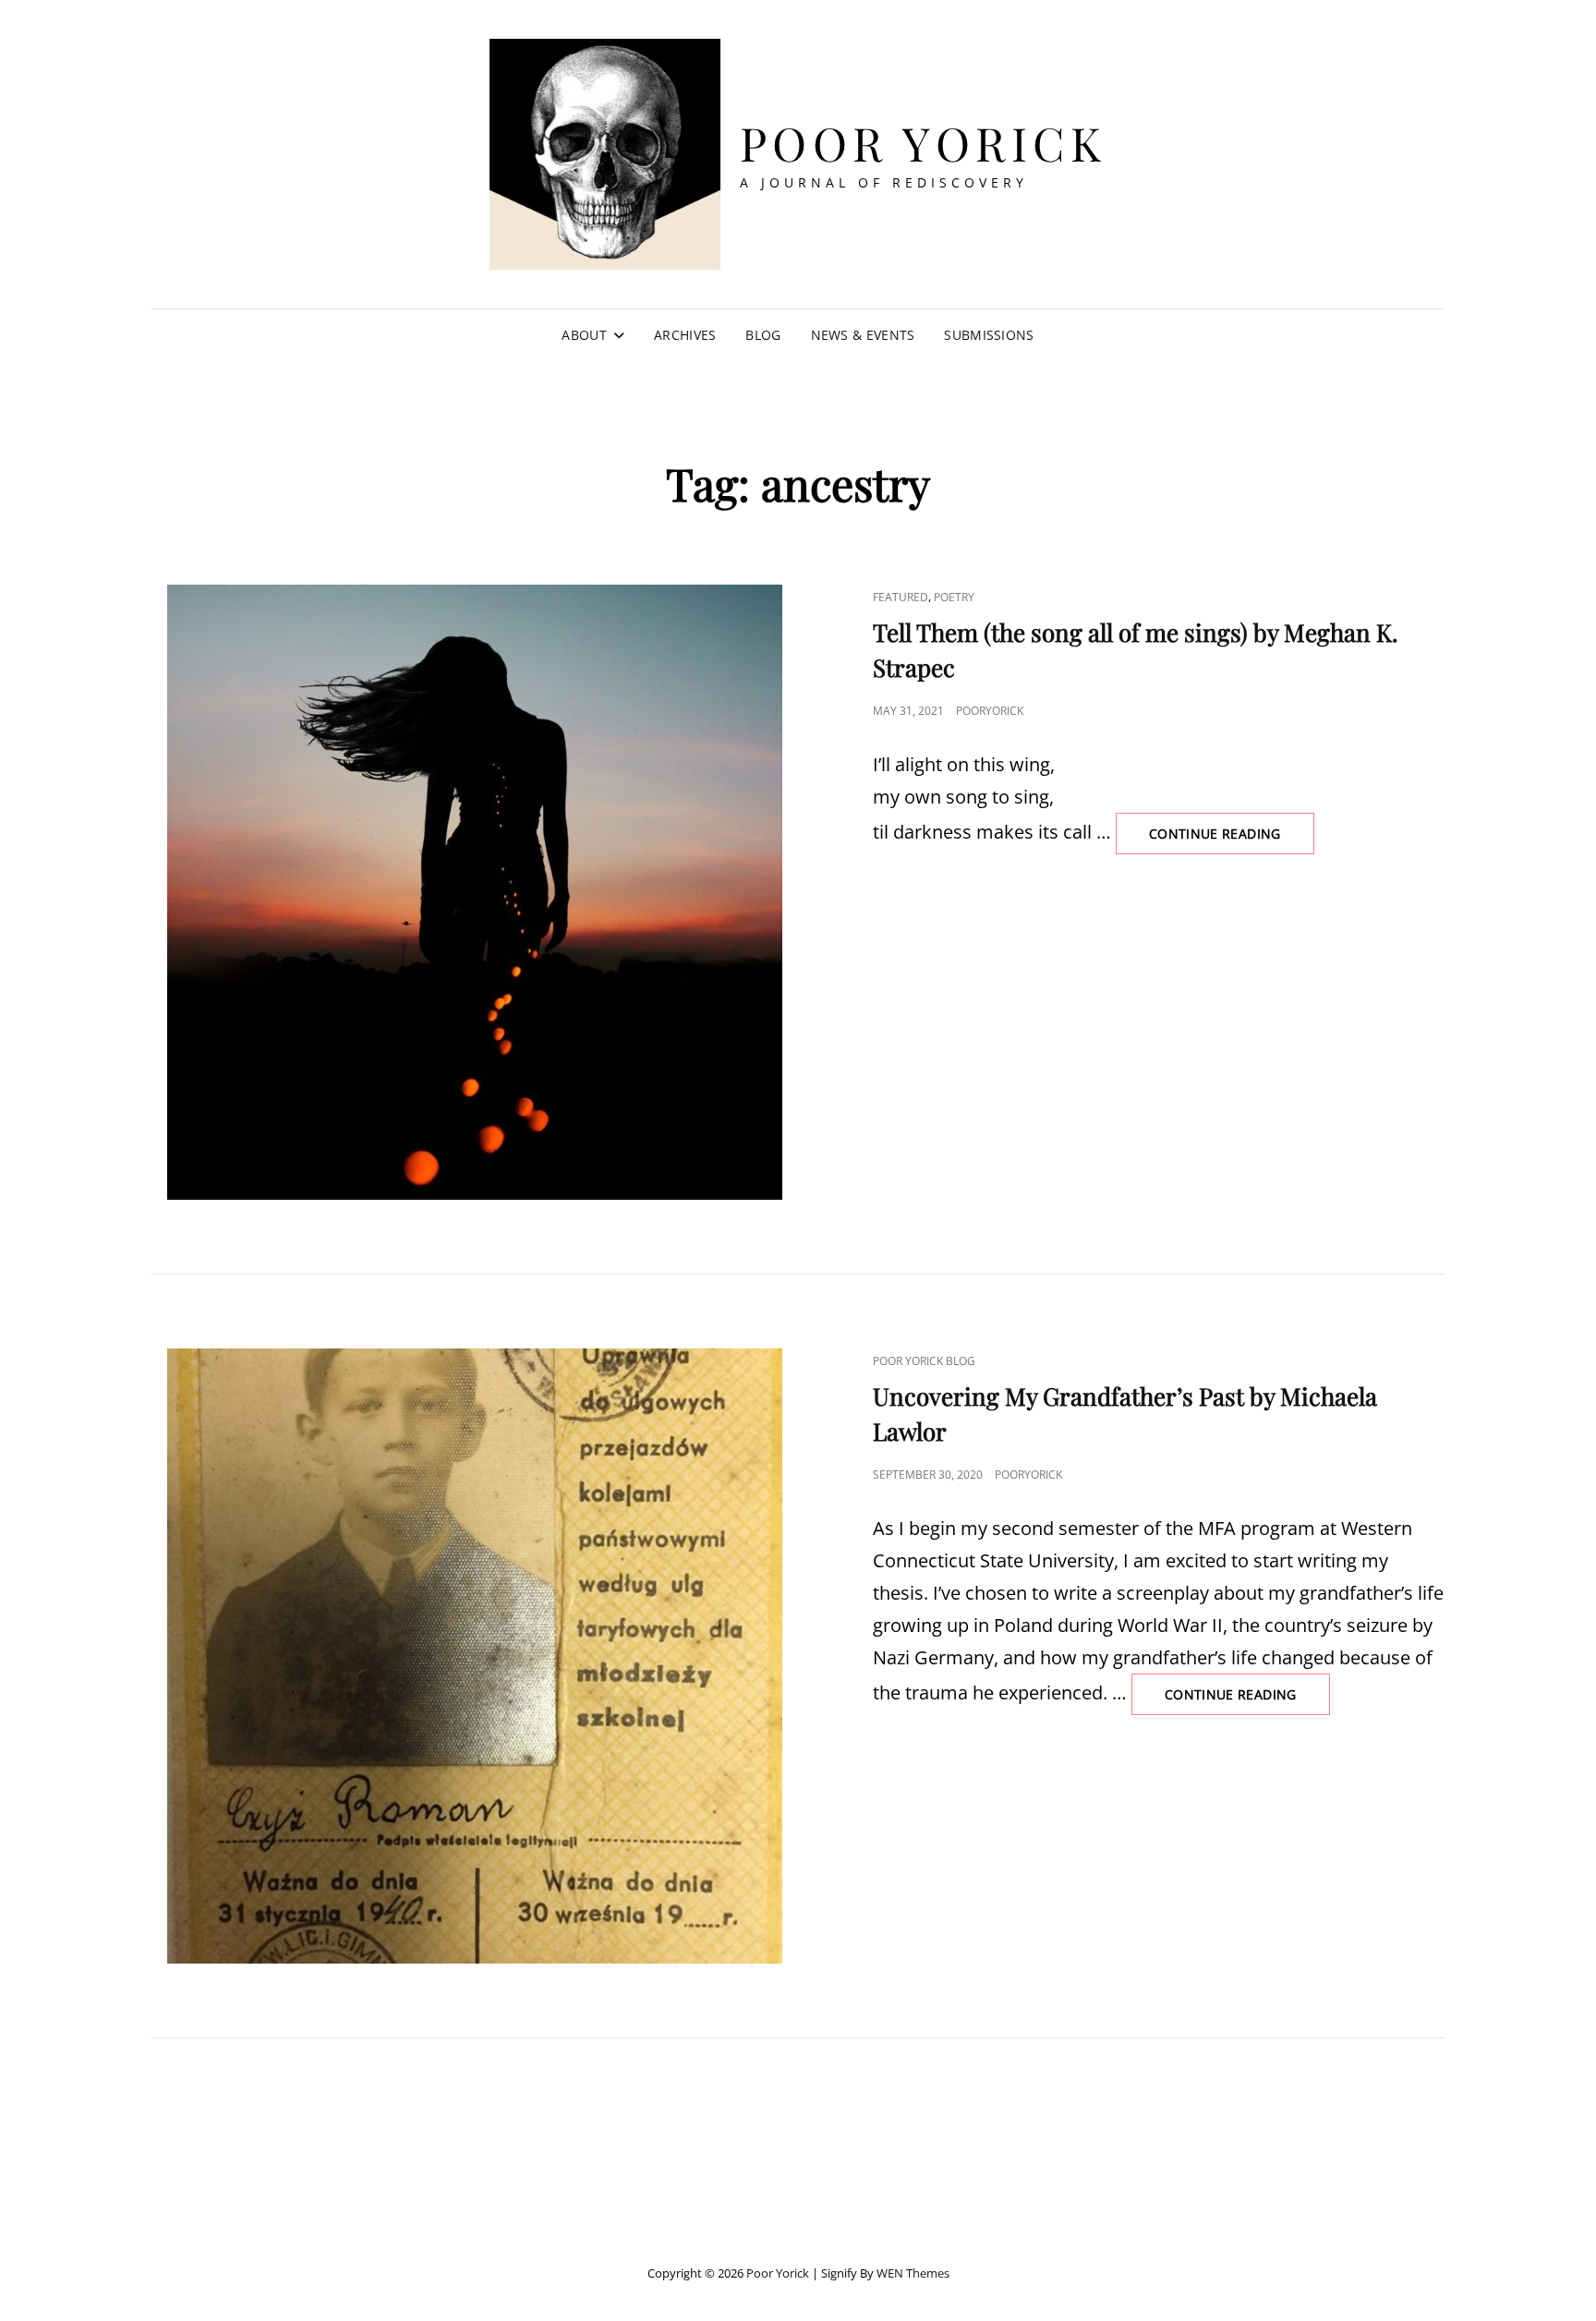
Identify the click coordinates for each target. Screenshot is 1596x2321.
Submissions (989, 335)
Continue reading (1232, 839)
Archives (685, 335)
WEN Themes (913, 2273)
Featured (901, 597)
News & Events (863, 335)
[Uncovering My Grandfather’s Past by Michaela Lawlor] (475, 1656)
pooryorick (990, 711)
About (584, 335)
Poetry (954, 597)
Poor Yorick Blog (924, 1361)
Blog (763, 335)
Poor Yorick (924, 143)
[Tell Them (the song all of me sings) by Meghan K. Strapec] (475, 892)
